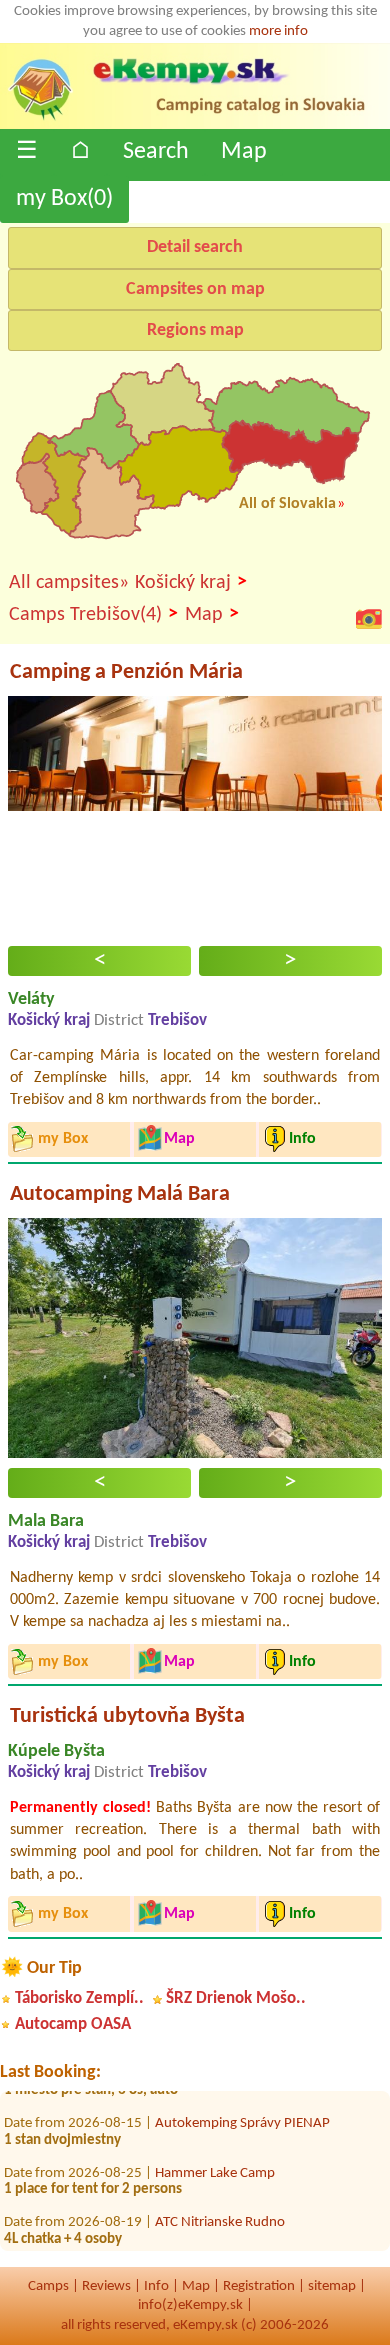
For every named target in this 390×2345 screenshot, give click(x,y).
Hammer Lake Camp (215, 2165)
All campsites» (69, 583)
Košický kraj (191, 582)
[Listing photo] (369, 618)
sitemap (332, 2286)
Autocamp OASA (73, 2024)
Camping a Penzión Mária (126, 672)
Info (156, 2286)
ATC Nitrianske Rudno (220, 2214)
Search (156, 152)
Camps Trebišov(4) (93, 614)
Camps (48, 2286)
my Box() (64, 199)
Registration (259, 2286)
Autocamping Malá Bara (120, 1194)
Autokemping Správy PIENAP (242, 2115)
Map (244, 152)
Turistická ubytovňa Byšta (127, 1716)
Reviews (106, 2286)
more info (278, 31)
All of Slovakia (287, 504)
